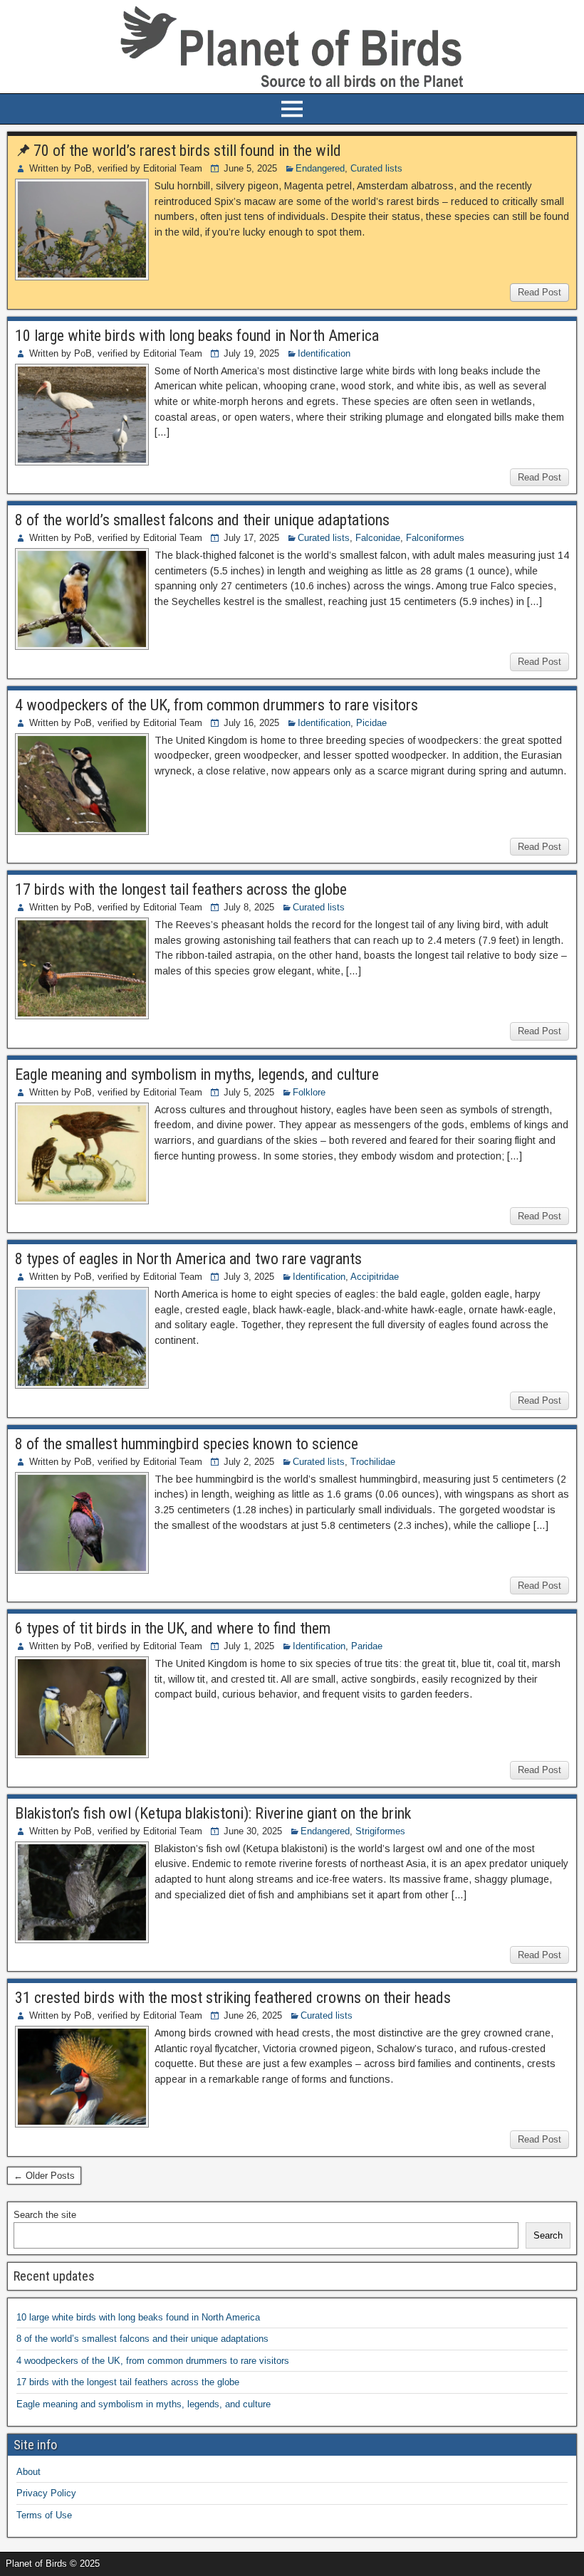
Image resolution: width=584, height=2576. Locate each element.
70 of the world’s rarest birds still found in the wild (187, 151)
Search (548, 2235)
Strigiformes (380, 1831)
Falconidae (378, 538)
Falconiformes (435, 538)
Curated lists (376, 168)
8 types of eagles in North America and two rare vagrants (188, 1259)
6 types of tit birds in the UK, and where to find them (173, 1628)
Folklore (309, 1092)
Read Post (539, 292)
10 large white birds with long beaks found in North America (197, 336)
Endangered (320, 168)
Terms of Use (44, 2515)
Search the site (45, 2215)
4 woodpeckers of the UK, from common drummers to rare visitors (217, 705)
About (28, 2472)
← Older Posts (44, 2176)
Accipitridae (375, 1277)
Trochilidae (373, 1462)
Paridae (367, 1646)
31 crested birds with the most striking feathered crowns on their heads (233, 1998)
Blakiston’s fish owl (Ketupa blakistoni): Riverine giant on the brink (213, 1813)
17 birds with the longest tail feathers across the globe (181, 889)
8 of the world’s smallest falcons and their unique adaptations (202, 520)
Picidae (371, 723)
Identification (324, 353)
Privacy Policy (46, 2493)
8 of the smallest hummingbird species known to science (187, 1444)
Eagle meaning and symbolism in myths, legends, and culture (197, 1074)
